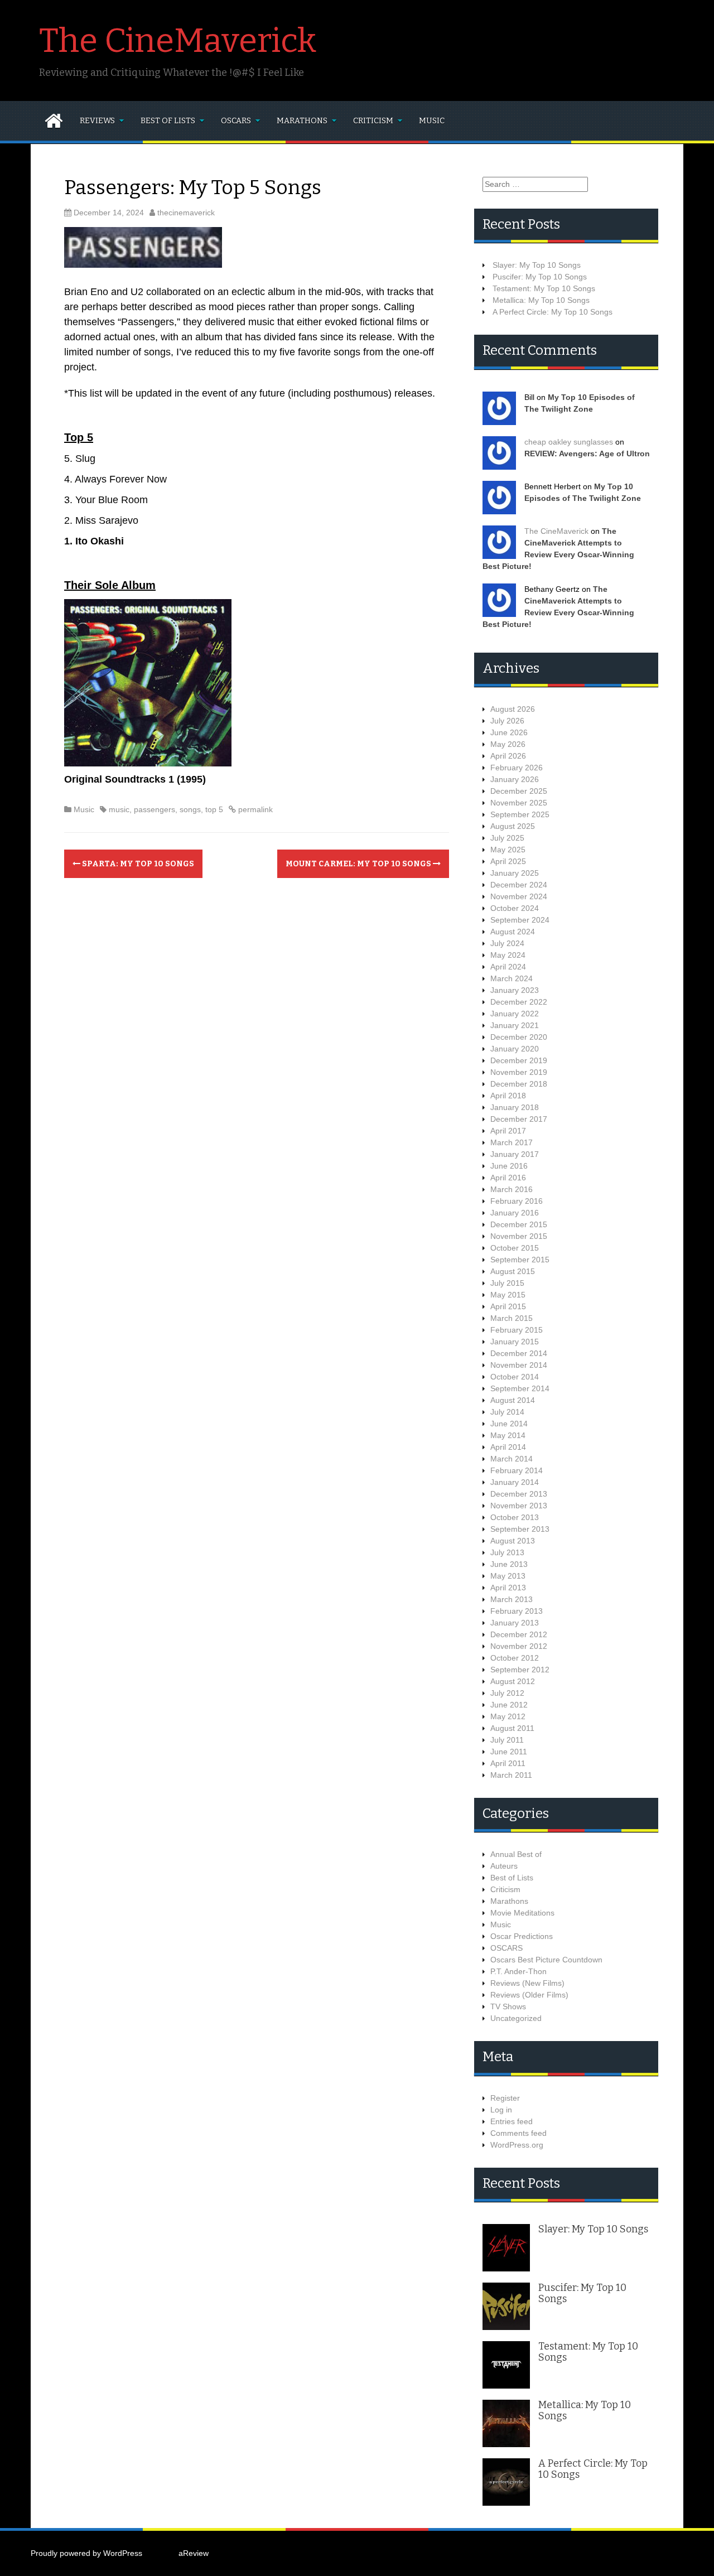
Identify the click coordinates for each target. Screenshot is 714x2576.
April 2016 (508, 1178)
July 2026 (507, 721)
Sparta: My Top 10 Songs (137, 864)
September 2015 (520, 1260)
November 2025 (519, 803)
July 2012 (507, 1693)
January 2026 (515, 779)
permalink (254, 809)
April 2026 (508, 756)
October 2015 (515, 1248)
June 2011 (509, 1752)
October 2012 (515, 1658)
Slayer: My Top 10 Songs (537, 265)
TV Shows (508, 2006)
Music (432, 121)
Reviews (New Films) (527, 1983)
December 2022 (519, 1002)
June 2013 (509, 1564)
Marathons (302, 121)
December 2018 (519, 1084)
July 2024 (507, 943)
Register (505, 2098)
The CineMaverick (178, 41)
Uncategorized (516, 2018)
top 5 (214, 809)
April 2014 (508, 1447)
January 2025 (515, 873)
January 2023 (515, 990)
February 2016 (517, 1201)
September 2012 (520, 1670)
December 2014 (519, 1353)
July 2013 (507, 1552)
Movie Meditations (522, 1913)
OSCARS (236, 121)
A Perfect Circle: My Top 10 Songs (553, 312)
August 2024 (513, 932)
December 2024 (519, 885)
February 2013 (517, 1611)
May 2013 (508, 1576)
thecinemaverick (186, 213)
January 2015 (515, 1342)
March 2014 (512, 1459)
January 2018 (515, 1107)
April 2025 (508, 861)
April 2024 (508, 967)
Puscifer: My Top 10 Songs (540, 277)
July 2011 (507, 1740)
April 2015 (508, 1306)
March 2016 (512, 1189)
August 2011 (512, 1728)
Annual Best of (516, 1854)
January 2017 (515, 1154)
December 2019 (519, 1060)
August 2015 (513, 1271)
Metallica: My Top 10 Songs (541, 300)
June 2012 (509, 1705)
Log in (501, 2110)
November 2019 (519, 1072)
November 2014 (519, 1365)
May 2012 (508, 1716)
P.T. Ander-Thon (518, 1971)
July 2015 (507, 1283)
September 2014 (520, 1388)
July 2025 (507, 838)
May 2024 (508, 955)
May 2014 (508, 1435)
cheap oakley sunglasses (569, 442)
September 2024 (520, 920)
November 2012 (519, 1646)
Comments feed (518, 2133)
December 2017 (519, 1119)
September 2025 (520, 814)
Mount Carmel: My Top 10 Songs (359, 864)
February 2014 (517, 1470)
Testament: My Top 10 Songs (544, 288)
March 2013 (512, 1599)
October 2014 (515, 1377)
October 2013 (515, 1517)
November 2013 (519, 1506)
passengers (155, 809)
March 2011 (511, 1775)
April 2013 (508, 1588)
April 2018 (508, 1096)
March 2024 (512, 978)
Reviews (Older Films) (529, 1995)
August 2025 (513, 826)
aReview (194, 2553)
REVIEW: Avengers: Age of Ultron (587, 454)
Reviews (97, 121)
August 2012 (513, 1681)
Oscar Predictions (522, 1936)
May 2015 (508, 1295)
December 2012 (519, 1634)
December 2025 (519, 791)
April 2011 (508, 1763)
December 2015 (519, 1224)
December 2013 (519, 1494)
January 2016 (515, 1213)
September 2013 (520, 1529)
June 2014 (509, 1424)
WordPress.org (517, 2145)
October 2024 (515, 908)
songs (190, 809)
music (119, 809)
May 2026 (508, 744)
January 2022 (515, 1014)
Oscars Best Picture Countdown (546, 1960)
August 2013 (513, 1541)
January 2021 (515, 1025)
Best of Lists (168, 121)
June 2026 (509, 732)
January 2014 (515, 1482)
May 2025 (508, 850)
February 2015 (517, 1330)
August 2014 (513, 1400)
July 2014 (507, 1412)
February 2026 (517, 768)
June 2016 (509, 1166)
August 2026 (513, 709)
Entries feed (512, 2121)
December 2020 (519, 1037)
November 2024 (519, 896)
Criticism (373, 121)
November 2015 (519, 1236)
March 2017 (512, 1142)
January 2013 (515, 1623)
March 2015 (512, 1318)
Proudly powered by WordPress (86, 2553)
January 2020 (515, 1049)
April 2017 (508, 1131)
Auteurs (504, 1866)
